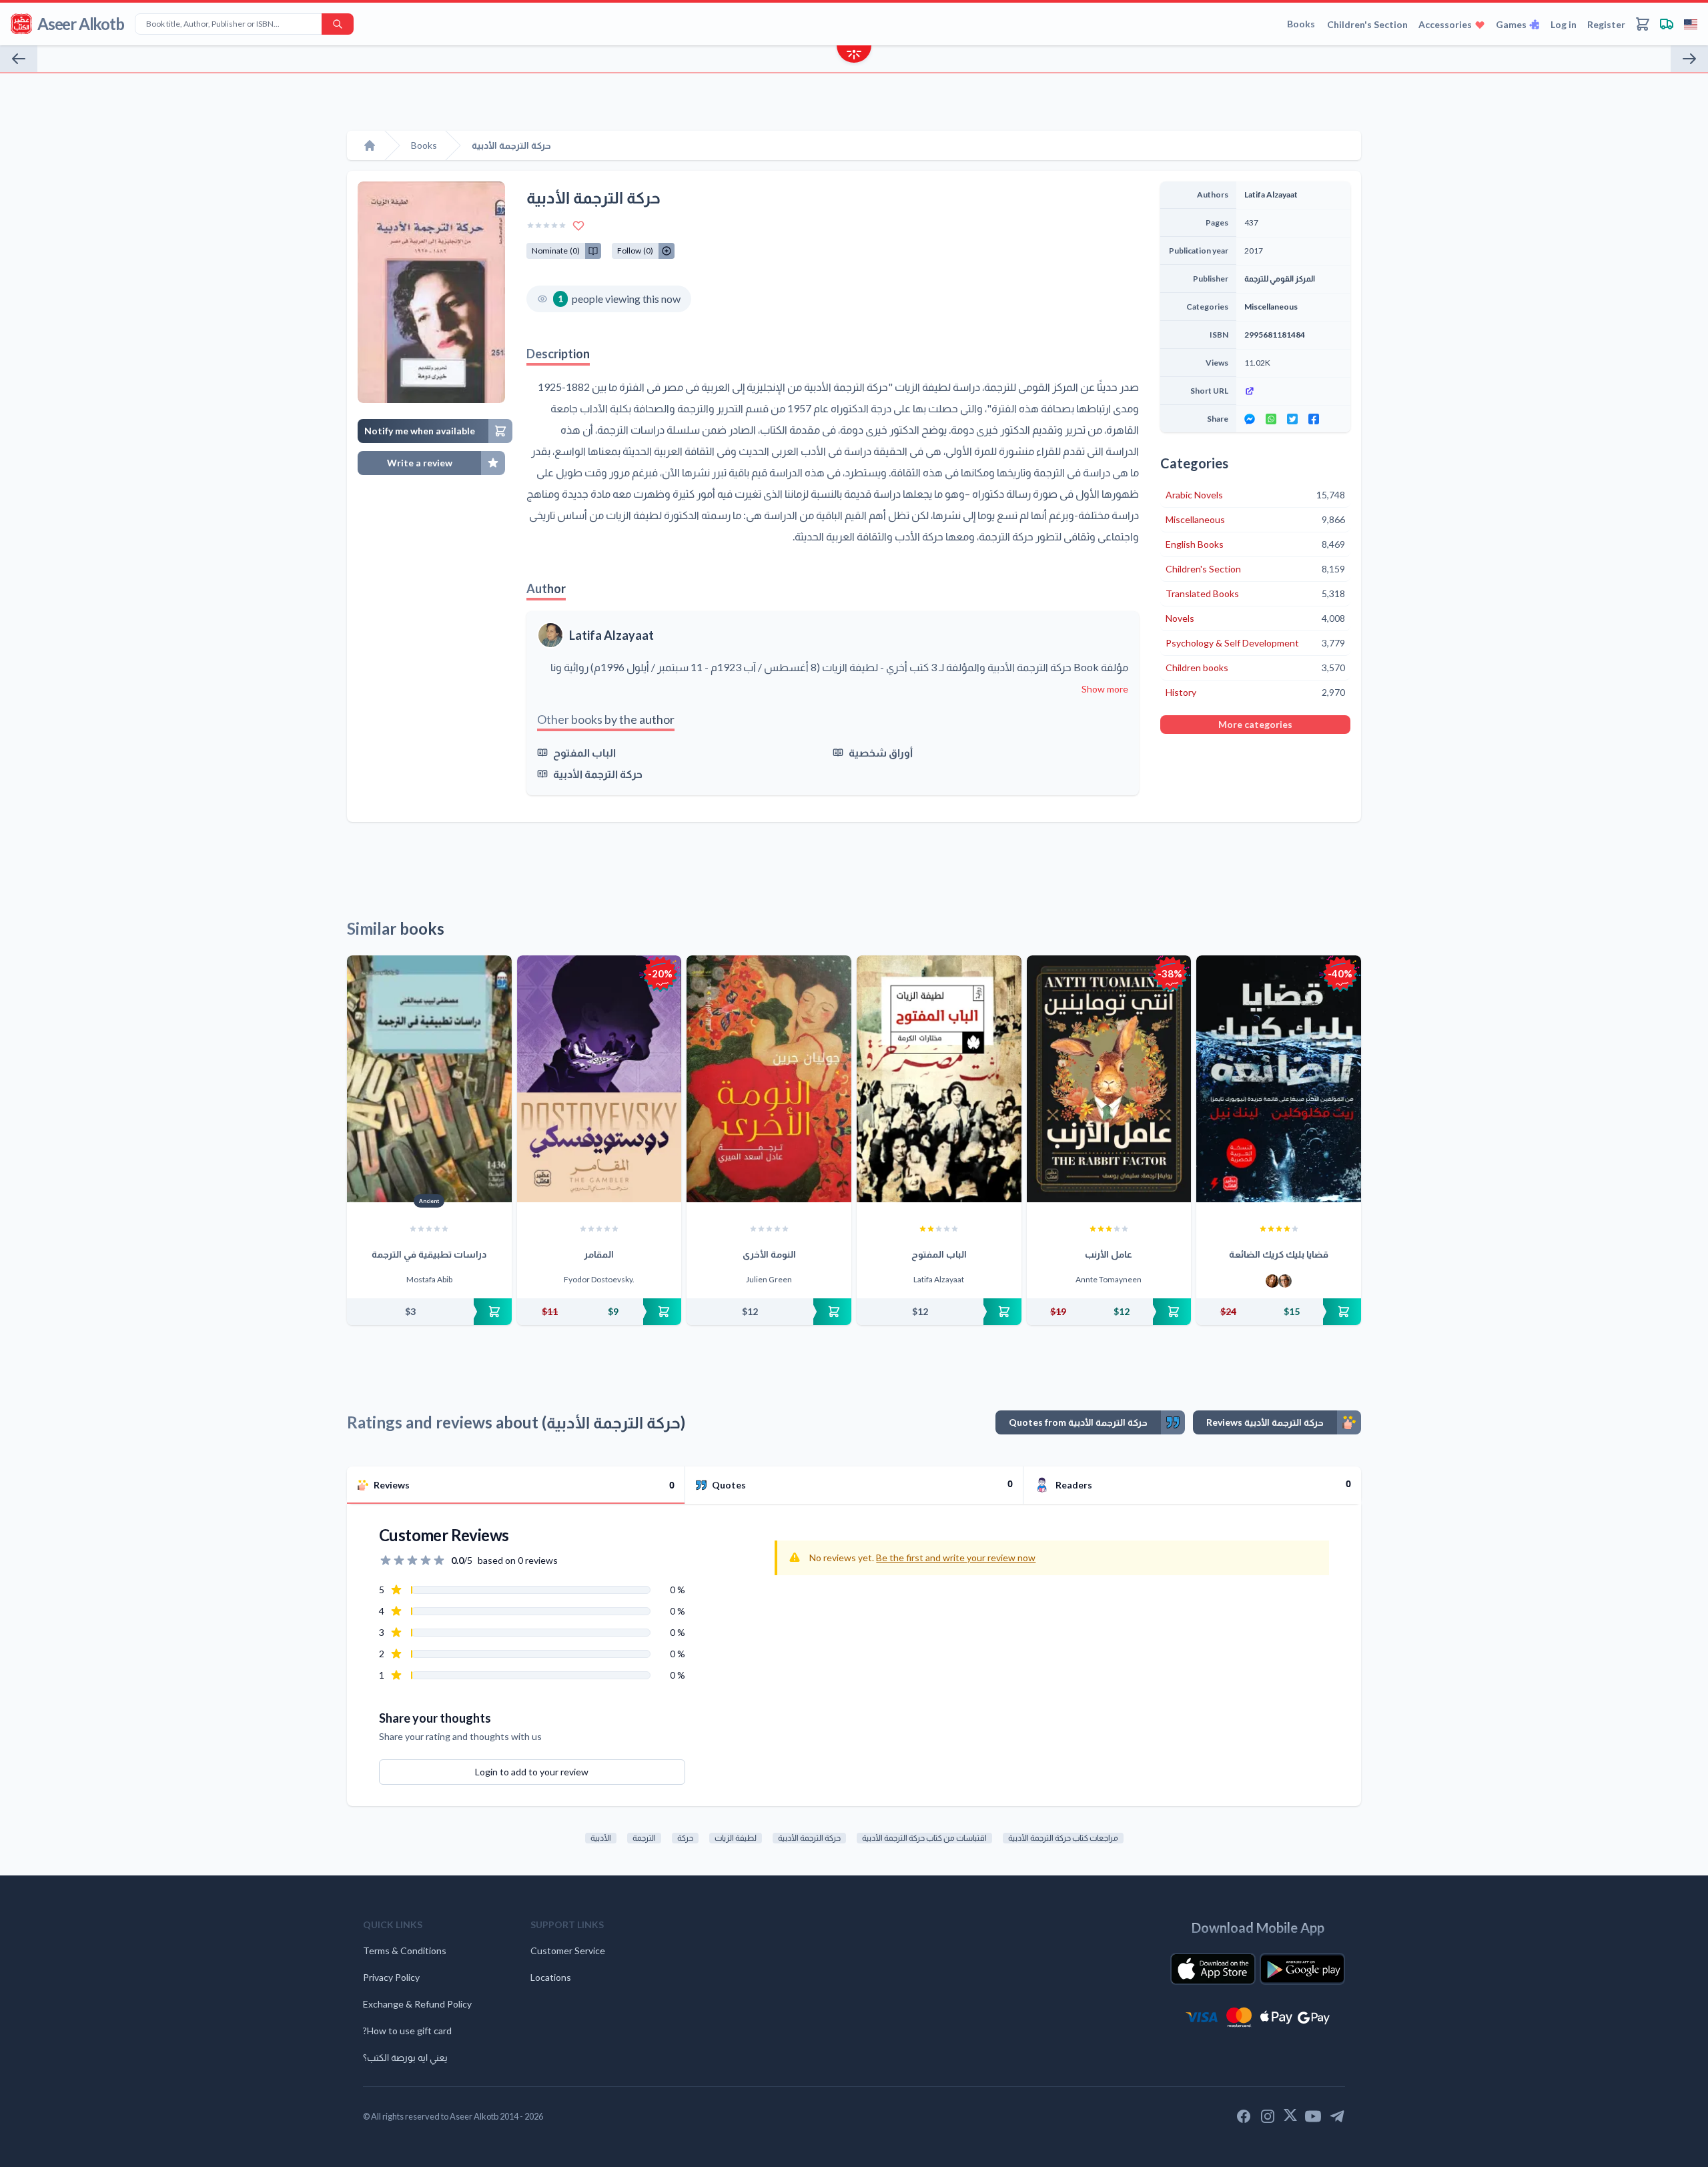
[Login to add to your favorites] (578, 226)
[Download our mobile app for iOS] (1213, 1969)
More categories (1255, 724)
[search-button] (338, 24)
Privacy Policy (391, 1977)
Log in (1564, 24)
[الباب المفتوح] (939, 1079)
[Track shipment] (1667, 24)
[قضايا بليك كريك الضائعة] (1279, 1079)
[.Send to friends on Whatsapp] (1271, 419)
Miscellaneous (1271, 307)
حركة (685, 1838)
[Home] (370, 145)
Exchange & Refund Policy (417, 2004)
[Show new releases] (854, 56)
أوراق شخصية (881, 752)
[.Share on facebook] (1314, 419)
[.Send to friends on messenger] (1250, 419)
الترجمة (644, 1838)
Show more (1105, 689)
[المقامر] (599, 1079)
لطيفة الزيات (736, 1838)
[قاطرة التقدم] (1689, 59)
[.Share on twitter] (1292, 419)
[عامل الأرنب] (1109, 1079)
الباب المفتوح (584, 752)
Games (1511, 24)
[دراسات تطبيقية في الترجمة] (429, 1079)
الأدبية (601, 1838)
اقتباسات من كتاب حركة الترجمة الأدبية (924, 1838)
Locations (551, 1977)
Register (1606, 24)
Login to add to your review (532, 1772)
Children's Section (1367, 24)
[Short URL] (1293, 391)
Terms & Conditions (405, 1951)
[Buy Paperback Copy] (429, 1312)
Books (1301, 24)
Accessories (1445, 24)
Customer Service (568, 1951)
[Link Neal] (1285, 1281)
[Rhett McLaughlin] (1272, 1281)
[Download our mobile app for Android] (1302, 1969)
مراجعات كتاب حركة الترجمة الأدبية (1063, 1838)
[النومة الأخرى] (769, 1079)
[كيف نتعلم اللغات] (19, 59)
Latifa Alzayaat (611, 635)
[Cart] (1643, 24)
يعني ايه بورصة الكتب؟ (405, 2057)
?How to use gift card (407, 2031)
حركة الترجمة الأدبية (598, 774)
